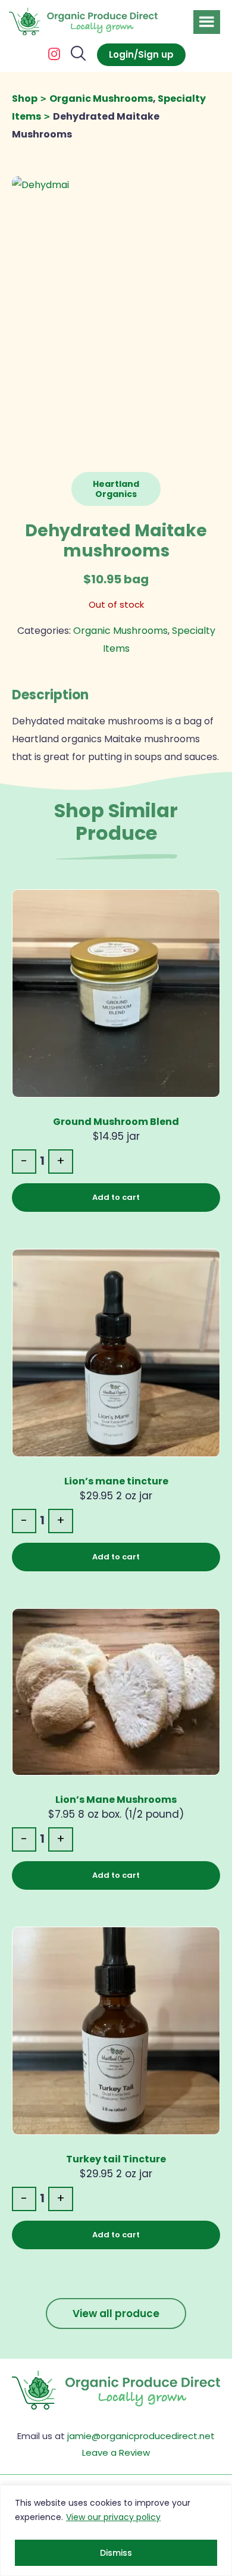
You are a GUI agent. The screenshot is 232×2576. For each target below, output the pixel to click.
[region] (116, 2530)
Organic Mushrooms (101, 99)
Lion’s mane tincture (116, 1481)
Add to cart (116, 1197)
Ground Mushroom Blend (116, 1122)
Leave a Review (116, 2452)
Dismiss (116, 2553)
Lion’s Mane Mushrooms (116, 1800)
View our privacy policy (113, 2517)
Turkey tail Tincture (116, 2159)
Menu (207, 22)
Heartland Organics (116, 489)
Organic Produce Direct (83, 22)
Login (121, 54)
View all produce (116, 2314)
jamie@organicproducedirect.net (141, 2436)
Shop (25, 99)
